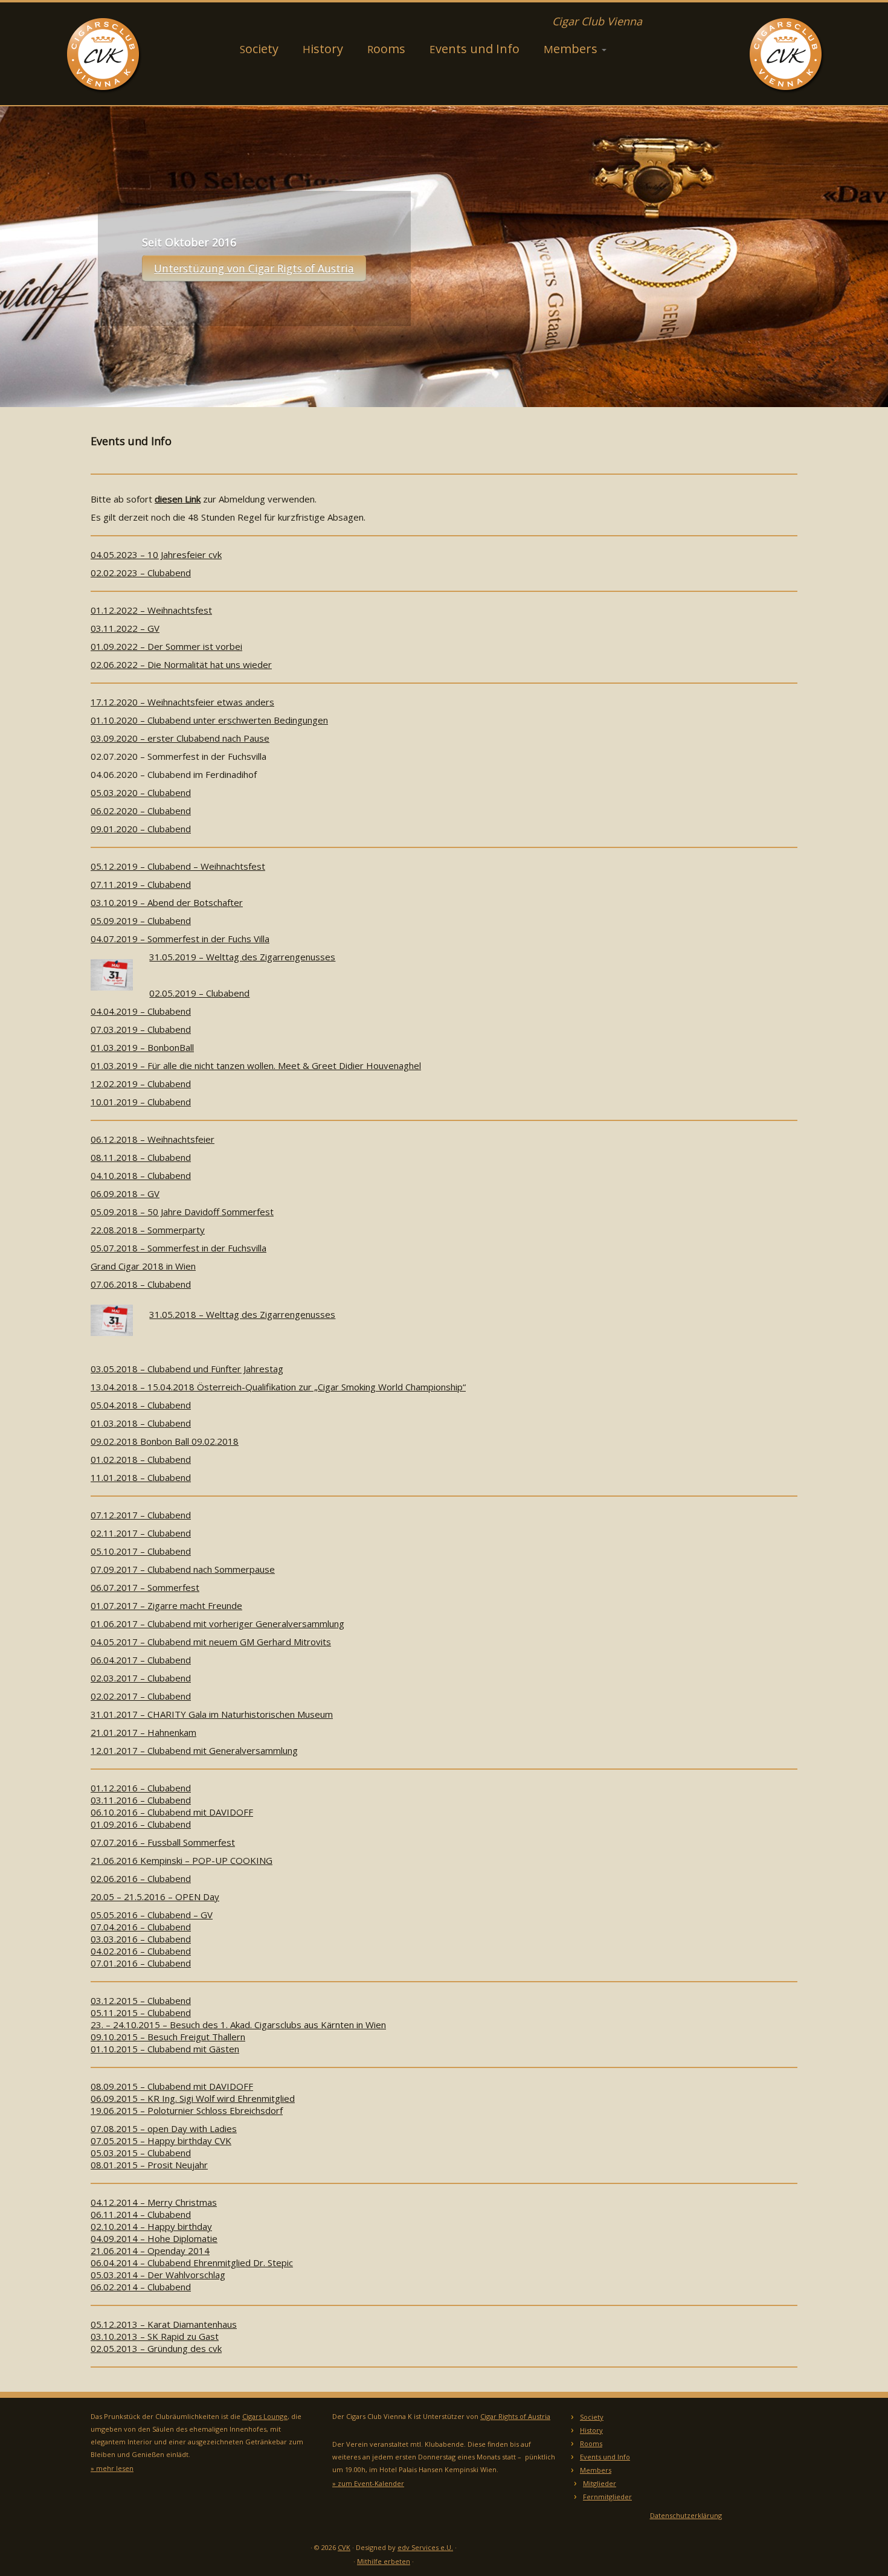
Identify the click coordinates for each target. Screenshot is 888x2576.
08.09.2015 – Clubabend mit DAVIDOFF (172, 2086)
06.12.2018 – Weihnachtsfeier (153, 1139)
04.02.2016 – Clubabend (141, 1951)
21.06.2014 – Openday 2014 (150, 2250)
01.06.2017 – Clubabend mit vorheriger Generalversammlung (217, 1624)
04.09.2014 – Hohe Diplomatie (154, 2238)
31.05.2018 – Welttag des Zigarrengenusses (242, 1314)
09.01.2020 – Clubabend (141, 829)
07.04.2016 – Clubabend (141, 1927)
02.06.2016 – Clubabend (141, 1878)
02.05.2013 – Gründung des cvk (156, 2348)
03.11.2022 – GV (125, 628)
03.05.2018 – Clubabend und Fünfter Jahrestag (187, 1369)
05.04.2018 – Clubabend (141, 1405)
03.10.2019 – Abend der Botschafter (167, 902)
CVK (344, 2547)
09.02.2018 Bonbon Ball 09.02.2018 (165, 1441)
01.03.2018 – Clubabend (141, 1423)
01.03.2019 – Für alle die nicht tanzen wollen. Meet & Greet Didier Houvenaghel (256, 1065)
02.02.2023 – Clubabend (141, 573)
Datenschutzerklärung (686, 2515)
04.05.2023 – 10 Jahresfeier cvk (156, 554)
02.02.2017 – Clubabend (141, 1696)
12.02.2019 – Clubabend (141, 1084)
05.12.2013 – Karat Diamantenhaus (164, 2324)
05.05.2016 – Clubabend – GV (152, 1915)
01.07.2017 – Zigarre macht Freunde (166, 1605)
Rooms (386, 49)
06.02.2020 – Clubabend (141, 811)
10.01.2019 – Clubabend (141, 1102)
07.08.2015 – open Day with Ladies (164, 2128)
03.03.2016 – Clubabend (141, 1939)
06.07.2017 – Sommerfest (145, 1587)
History (323, 49)
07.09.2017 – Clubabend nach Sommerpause (183, 1569)
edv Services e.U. (425, 2547)
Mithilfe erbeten (384, 2561)
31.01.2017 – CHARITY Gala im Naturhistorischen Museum (212, 1714)
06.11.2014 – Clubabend (141, 2214)
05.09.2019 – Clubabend (141, 920)
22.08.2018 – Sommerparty (148, 1230)
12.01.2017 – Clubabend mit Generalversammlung (194, 1750)
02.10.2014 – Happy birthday (151, 2226)
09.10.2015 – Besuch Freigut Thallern (168, 2037)
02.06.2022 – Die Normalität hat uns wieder (181, 664)
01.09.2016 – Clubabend (141, 1824)
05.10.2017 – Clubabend (141, 1551)
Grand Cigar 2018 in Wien (143, 1266)
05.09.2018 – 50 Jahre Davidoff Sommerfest (182, 1212)
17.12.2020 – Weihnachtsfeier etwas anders (182, 702)
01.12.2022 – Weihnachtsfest (151, 610)
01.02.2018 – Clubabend (141, 1459)
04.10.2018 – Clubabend (141, 1175)
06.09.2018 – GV (125, 1193)
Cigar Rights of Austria (515, 2416)
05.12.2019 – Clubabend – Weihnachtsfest (178, 866)
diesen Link (178, 499)
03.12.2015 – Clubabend (141, 2000)
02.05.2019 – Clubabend (199, 993)
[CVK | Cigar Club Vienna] (102, 54)
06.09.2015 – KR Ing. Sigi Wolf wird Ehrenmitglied (193, 2098)
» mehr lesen (112, 2468)
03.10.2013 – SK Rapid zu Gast (155, 2336)
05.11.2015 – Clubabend (141, 2012)
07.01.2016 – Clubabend (141, 1963)
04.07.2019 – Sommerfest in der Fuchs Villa (180, 939)
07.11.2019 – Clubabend (141, 884)
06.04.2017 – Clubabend (141, 1660)
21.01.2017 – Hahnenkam (143, 1732)
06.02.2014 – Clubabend (141, 2287)
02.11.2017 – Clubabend (141, 1533)
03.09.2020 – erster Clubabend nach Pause (180, 738)
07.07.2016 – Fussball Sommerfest (163, 1842)
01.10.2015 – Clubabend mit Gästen (165, 2049)
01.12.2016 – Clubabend (141, 1788)
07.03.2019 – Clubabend (141, 1029)
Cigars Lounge (265, 2416)
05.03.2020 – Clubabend (141, 792)
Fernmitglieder (607, 2497)
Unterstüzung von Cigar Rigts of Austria (254, 268)
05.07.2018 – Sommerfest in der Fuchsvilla (179, 1248)
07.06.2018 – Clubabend (141, 1284)
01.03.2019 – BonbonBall (142, 1047)
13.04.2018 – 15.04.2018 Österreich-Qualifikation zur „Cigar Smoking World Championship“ (278, 1387)
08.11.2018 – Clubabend (141, 1157)
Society (259, 49)
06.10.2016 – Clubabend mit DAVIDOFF (172, 1812)
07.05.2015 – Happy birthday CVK (161, 2141)
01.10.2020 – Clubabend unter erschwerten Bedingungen (209, 720)
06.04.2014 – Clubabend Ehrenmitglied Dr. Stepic (192, 2263)
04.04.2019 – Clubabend (141, 1011)
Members (572, 49)
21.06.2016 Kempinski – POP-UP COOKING (182, 1860)
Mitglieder (600, 2483)
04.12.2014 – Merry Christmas (154, 2202)
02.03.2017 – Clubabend (141, 1678)
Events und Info (475, 49)
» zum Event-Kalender (368, 2483)
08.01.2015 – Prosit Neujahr (149, 2165)
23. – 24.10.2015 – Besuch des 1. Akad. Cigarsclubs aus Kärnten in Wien (238, 2025)
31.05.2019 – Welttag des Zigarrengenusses (242, 957)
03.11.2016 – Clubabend (141, 1800)
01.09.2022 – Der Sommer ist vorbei (166, 646)
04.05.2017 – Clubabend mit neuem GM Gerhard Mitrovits (211, 1642)
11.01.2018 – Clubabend (141, 1477)
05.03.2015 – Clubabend (141, 2153)
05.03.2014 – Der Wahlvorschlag (158, 2275)
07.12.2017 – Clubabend (141, 1515)
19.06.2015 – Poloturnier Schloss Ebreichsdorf (187, 2110)
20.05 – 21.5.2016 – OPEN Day (155, 1897)
